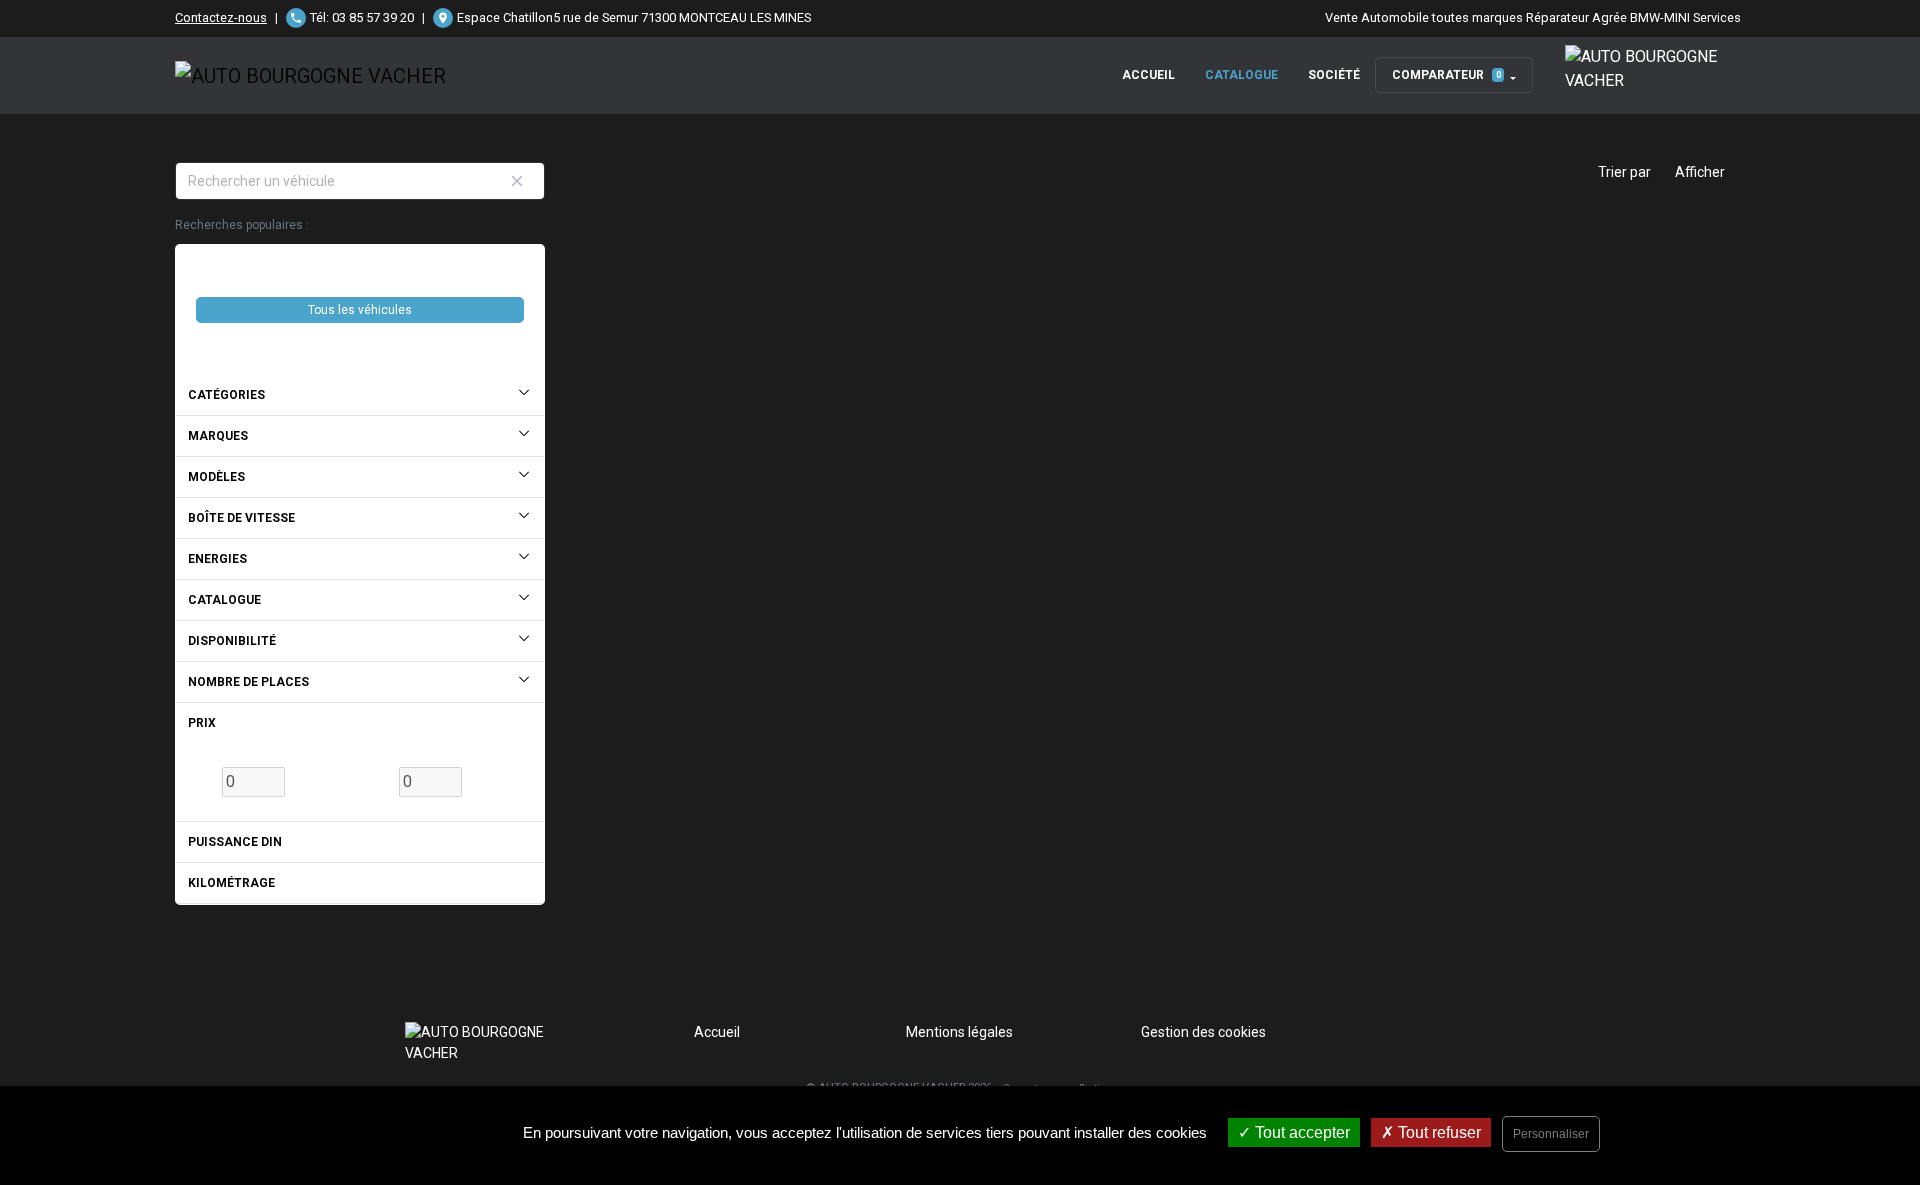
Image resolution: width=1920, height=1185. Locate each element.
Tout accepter (1300, 1132)
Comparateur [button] (1446, 75)
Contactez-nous (221, 17)
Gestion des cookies (1203, 1032)
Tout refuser (1437, 1132)
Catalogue (1241, 75)
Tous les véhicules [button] (360, 310)
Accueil (1148, 75)
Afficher (1700, 172)
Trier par (1624, 172)
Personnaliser (1551, 1134)
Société (1334, 75)
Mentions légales (959, 1032)
